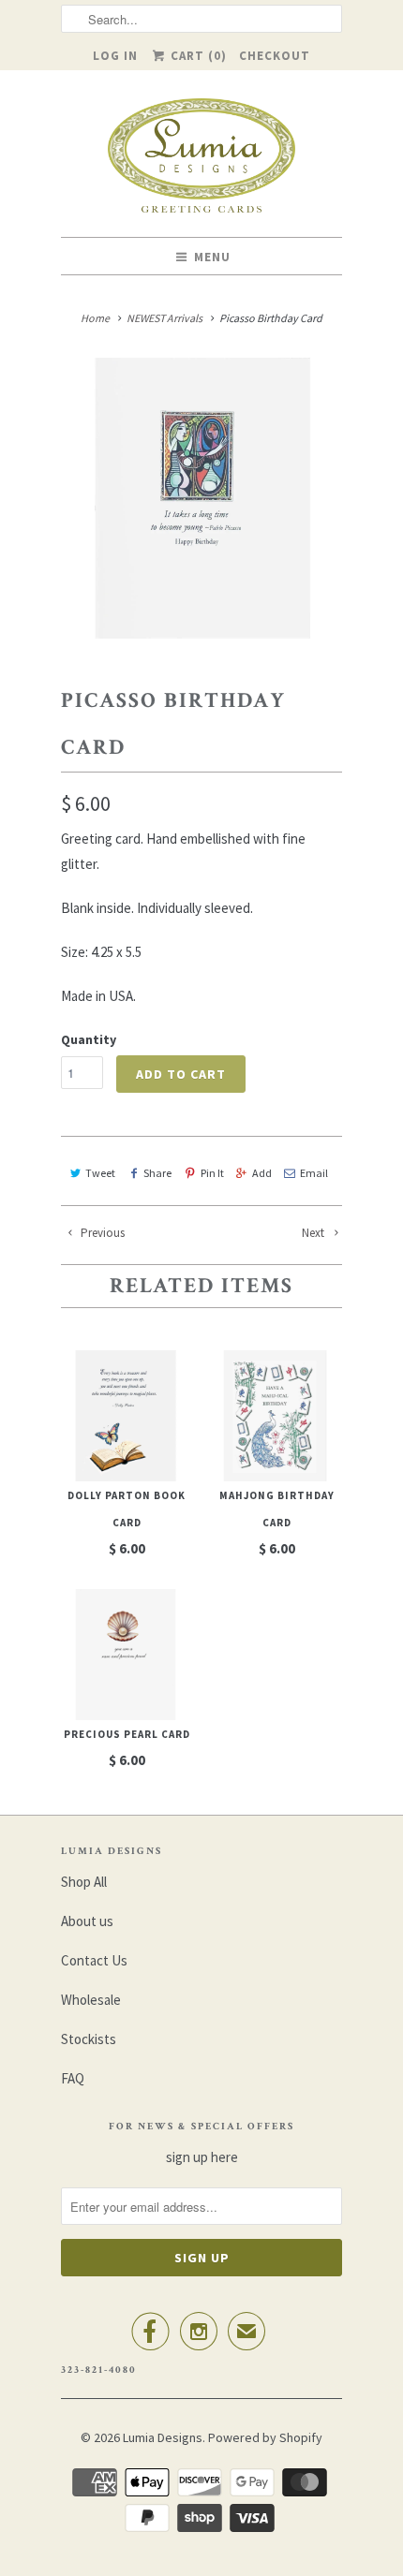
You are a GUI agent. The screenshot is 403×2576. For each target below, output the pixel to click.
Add (262, 1173)
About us (87, 1921)
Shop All (84, 1882)
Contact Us (94, 1960)
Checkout (275, 56)
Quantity (89, 1039)
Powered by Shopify (265, 2437)
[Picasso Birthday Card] (201, 498)
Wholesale (91, 2000)
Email (314, 1173)
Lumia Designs (163, 2437)
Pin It (212, 1173)
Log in (115, 56)
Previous (101, 1233)
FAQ (73, 2078)
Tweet (100, 1173)
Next (314, 1233)
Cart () (197, 56)
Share (157, 1173)
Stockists (89, 2039)
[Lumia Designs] (201, 161)
